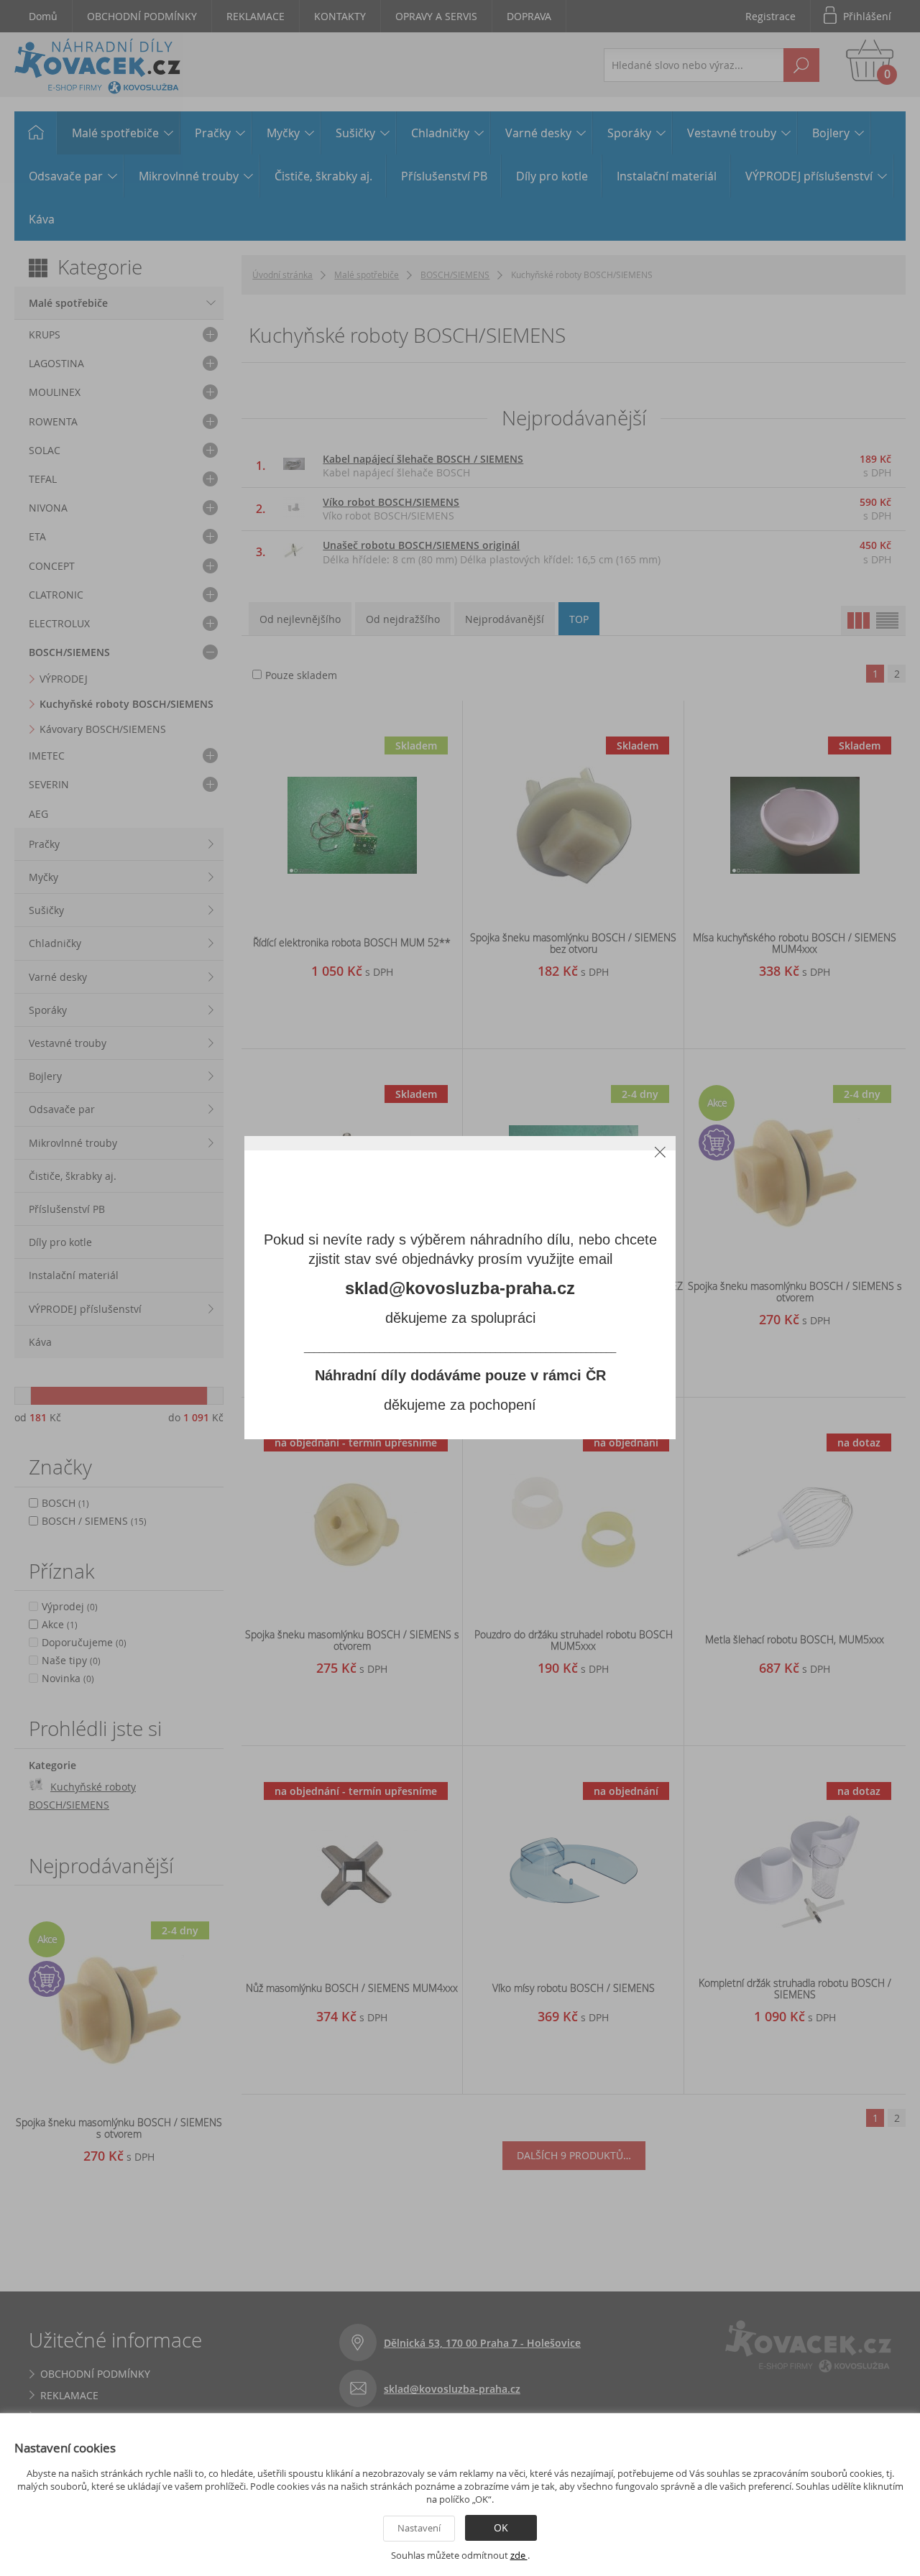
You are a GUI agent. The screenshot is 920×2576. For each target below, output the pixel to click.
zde (519, 2555)
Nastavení (419, 2528)
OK (501, 2527)
